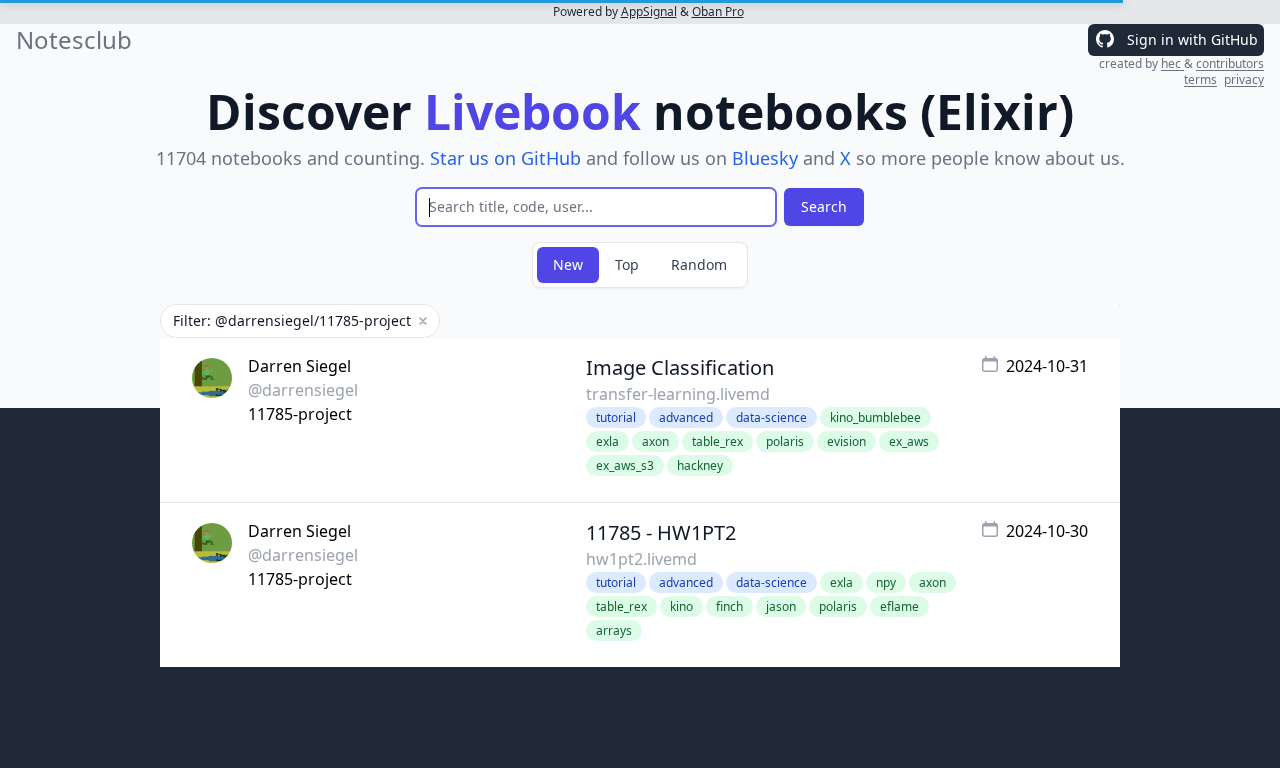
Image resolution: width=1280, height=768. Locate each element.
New (568, 264)
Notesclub (74, 40)
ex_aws (909, 441)
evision (846, 441)
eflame (899, 606)
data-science (771, 417)
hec (1172, 63)
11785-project (300, 414)
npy (886, 582)
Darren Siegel (299, 366)
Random (699, 264)
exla (607, 441)
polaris (785, 441)
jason (781, 606)
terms (1200, 79)
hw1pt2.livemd (641, 559)
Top (627, 264)
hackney (700, 465)
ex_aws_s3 (625, 465)
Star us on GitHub (505, 158)
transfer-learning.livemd (678, 394)
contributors (1230, 63)
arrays (614, 630)
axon (655, 441)
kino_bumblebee (875, 417)
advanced (686, 417)
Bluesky (765, 158)
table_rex (717, 441)
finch (729, 606)
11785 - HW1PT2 (661, 532)
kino (681, 606)
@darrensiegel (303, 390)
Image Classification (680, 367)
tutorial (616, 417)
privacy (1244, 79)
